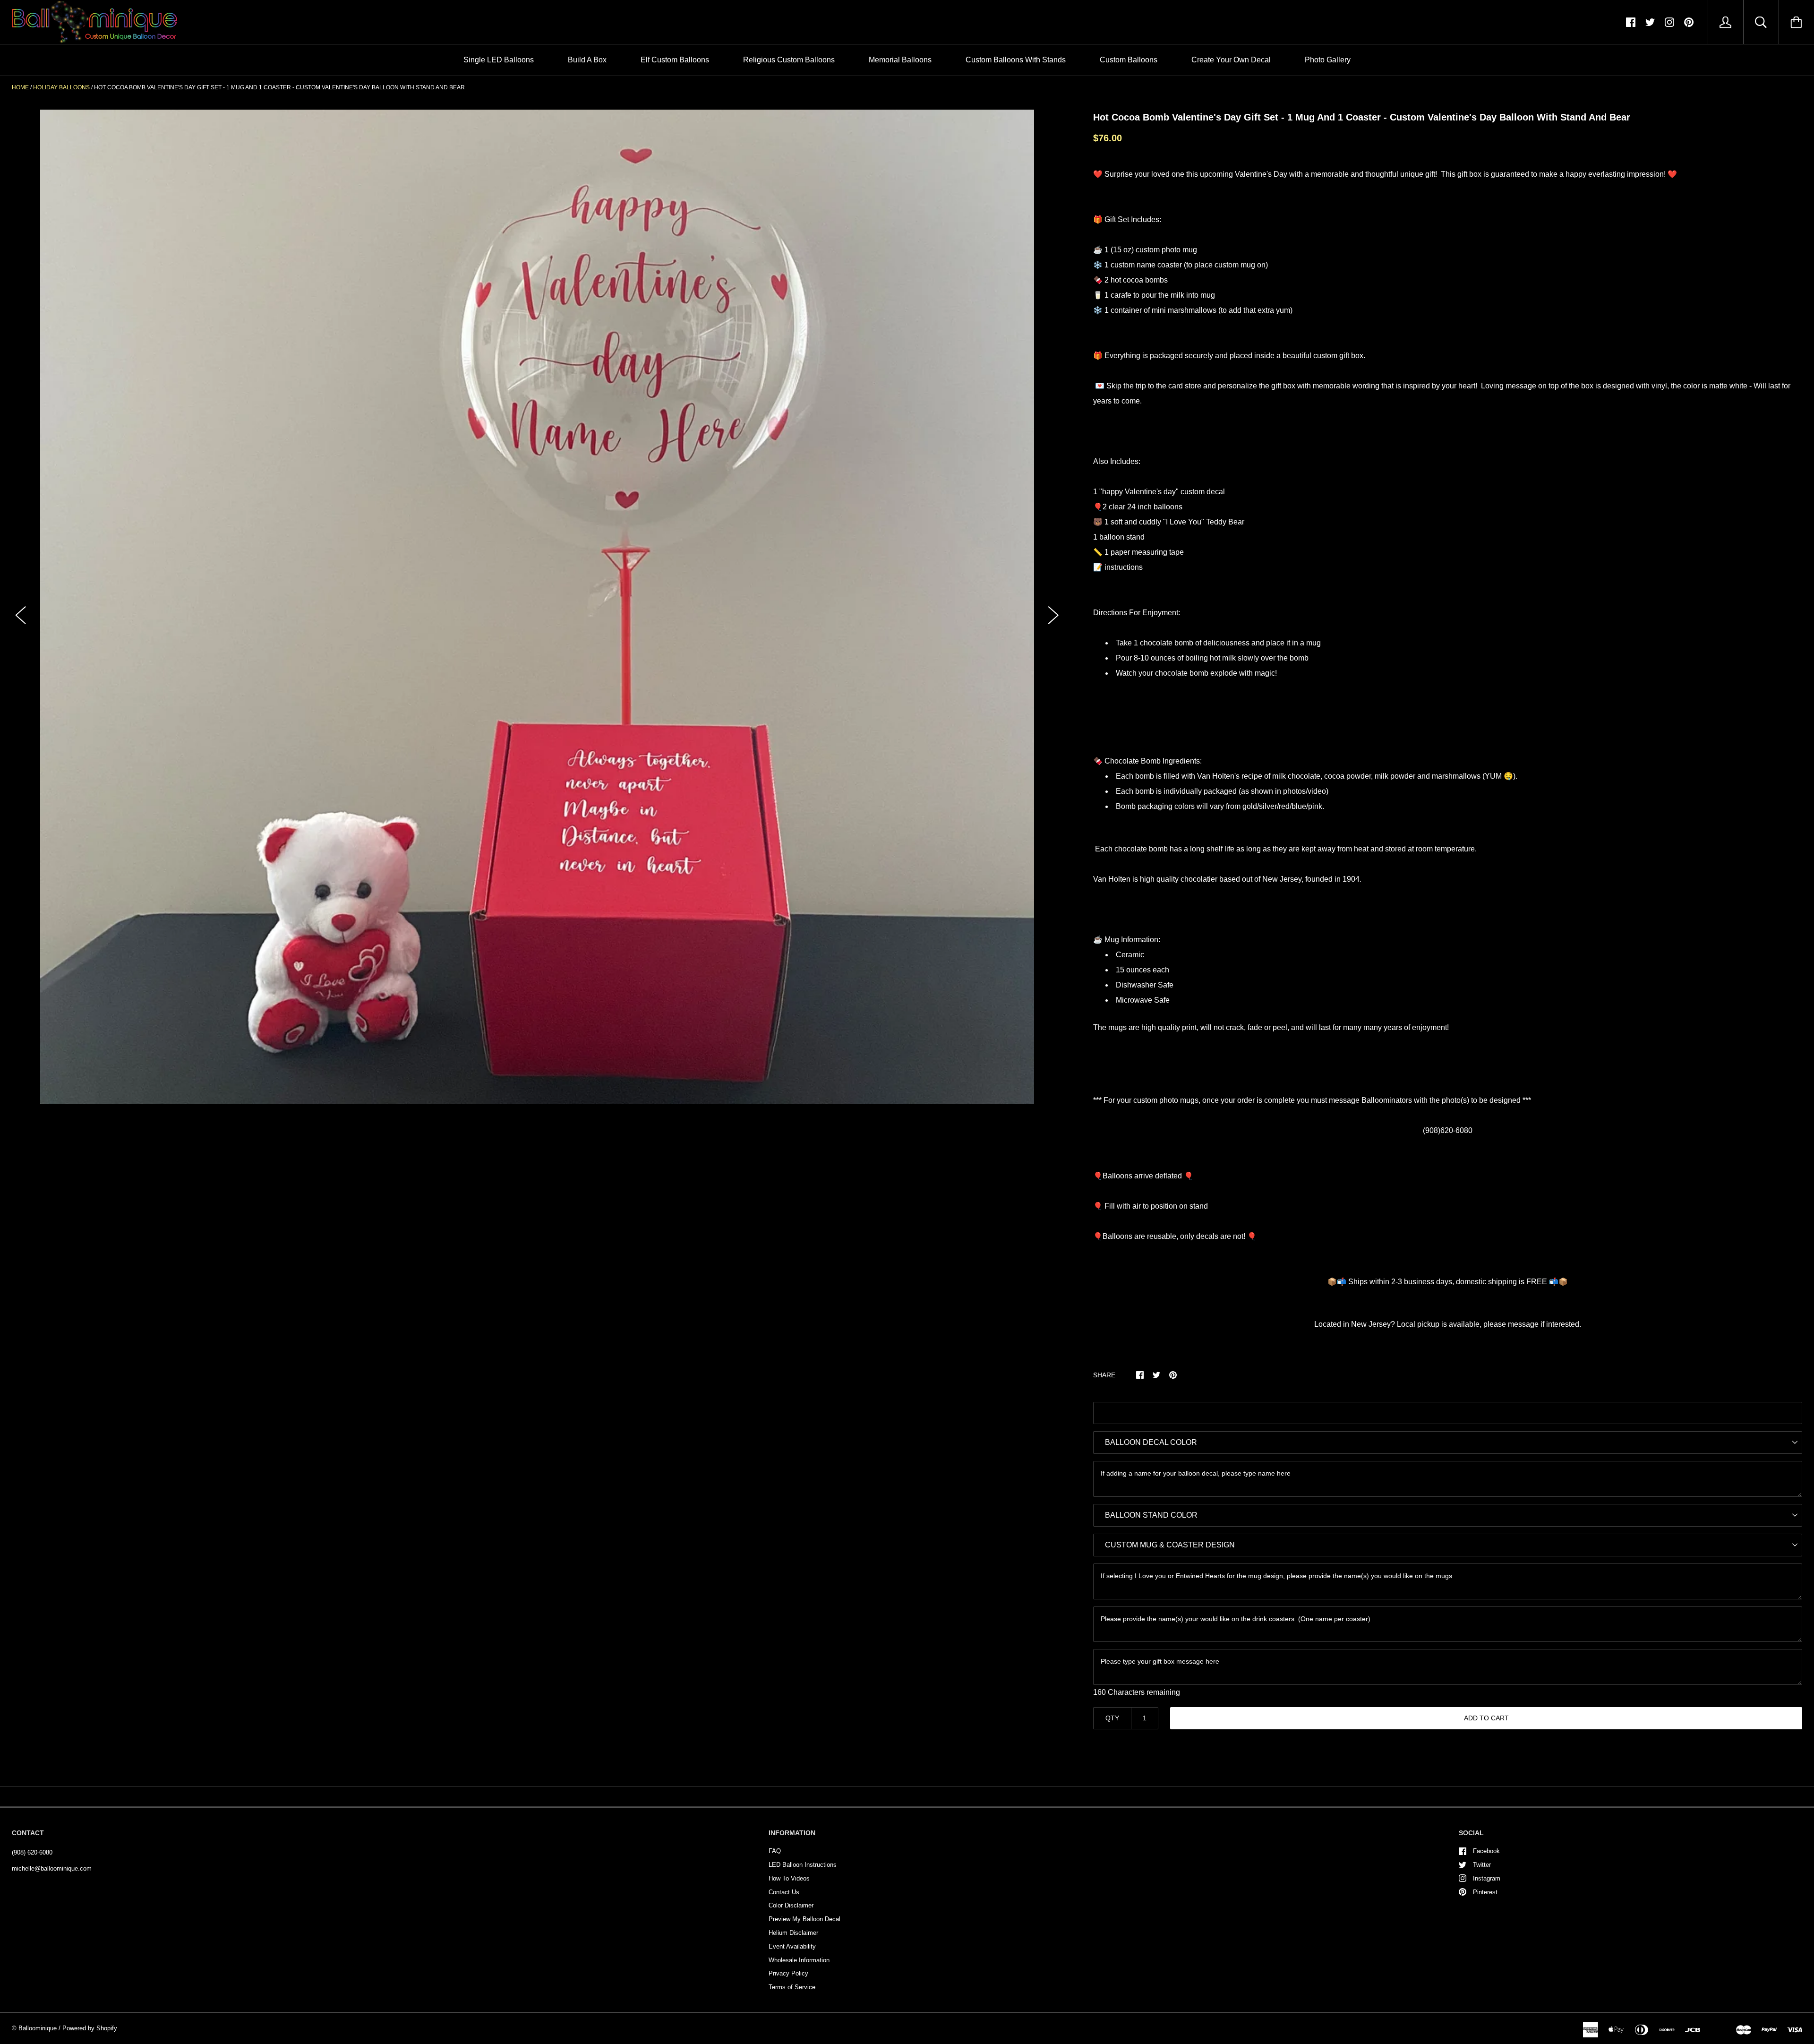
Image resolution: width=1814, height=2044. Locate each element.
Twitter (1482, 1865)
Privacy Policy (788, 1973)
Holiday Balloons (61, 87)
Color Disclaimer (791, 1905)
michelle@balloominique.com (52, 1868)
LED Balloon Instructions (803, 1865)
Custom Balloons (1129, 60)
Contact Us (784, 1892)
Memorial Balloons (900, 60)
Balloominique (38, 2028)
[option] (537, 607)
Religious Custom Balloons (789, 60)
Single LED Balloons (499, 60)
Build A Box (587, 60)
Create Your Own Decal (1231, 60)
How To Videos (789, 1878)
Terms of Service (792, 1987)
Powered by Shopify (90, 2028)
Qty (1112, 1718)
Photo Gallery (1328, 60)
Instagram (1487, 1878)
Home (20, 87)
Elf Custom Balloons (675, 60)
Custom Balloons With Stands (1016, 60)
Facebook (1486, 1851)
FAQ (775, 1851)
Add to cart (1486, 1718)
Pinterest (1485, 1892)
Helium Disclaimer (793, 1933)
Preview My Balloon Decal (804, 1919)
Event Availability (792, 1946)
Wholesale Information (799, 1960)
